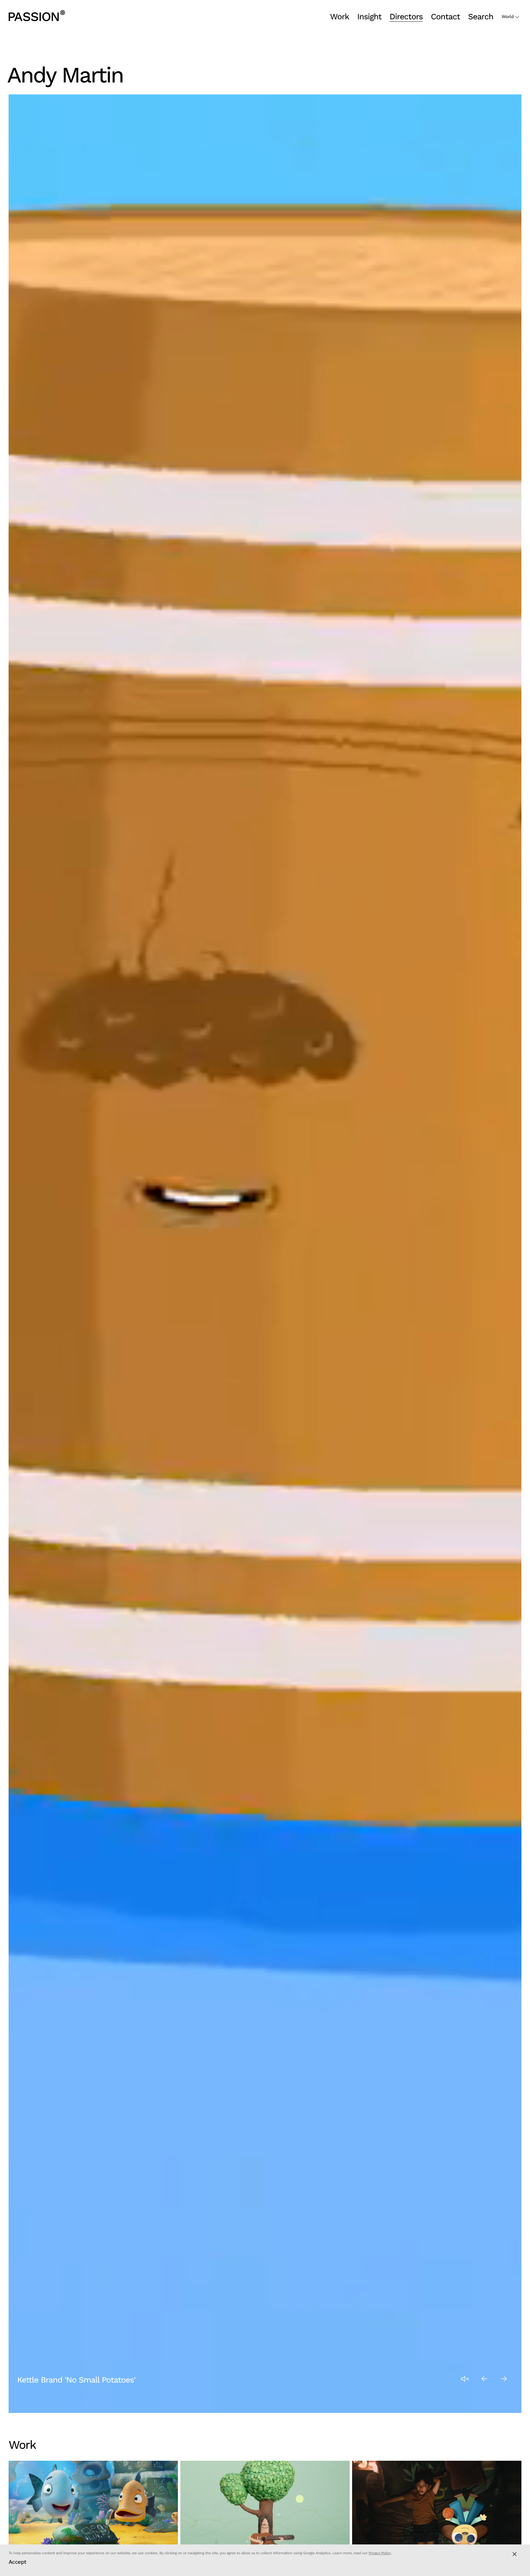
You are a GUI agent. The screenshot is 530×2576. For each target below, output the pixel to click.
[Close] (515, 2554)
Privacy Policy (380, 2553)
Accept (17, 2562)
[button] (485, 2379)
